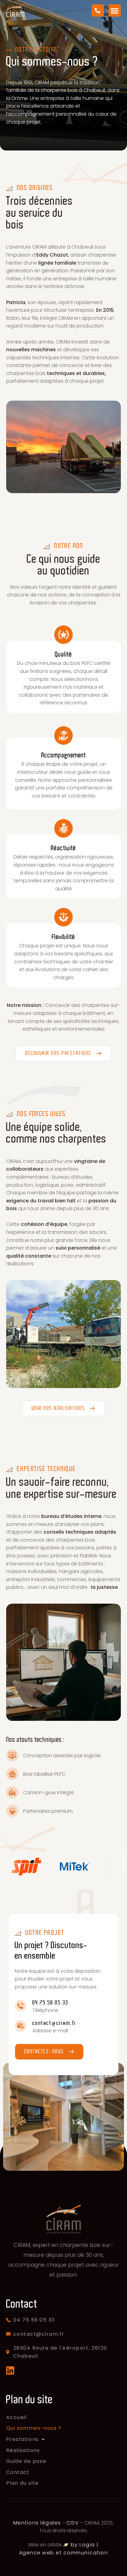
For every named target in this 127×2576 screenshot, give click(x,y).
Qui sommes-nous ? (34, 2428)
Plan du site (23, 2483)
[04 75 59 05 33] (20, 2006)
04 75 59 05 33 (50, 2003)
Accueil (16, 2417)
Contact (18, 2472)
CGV (73, 2523)
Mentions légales (37, 2523)
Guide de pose (26, 2461)
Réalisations (23, 2450)
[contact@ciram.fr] (20, 2026)
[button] (115, 11)
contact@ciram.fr (54, 2023)
